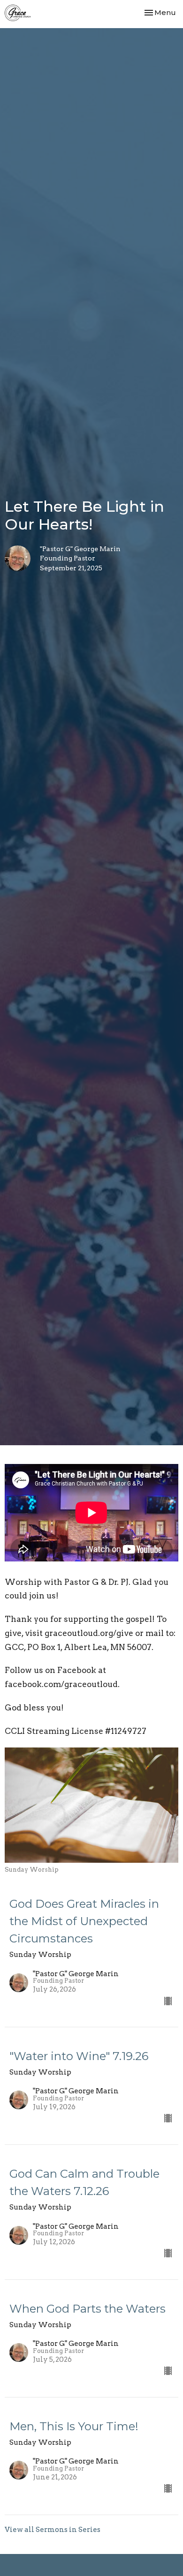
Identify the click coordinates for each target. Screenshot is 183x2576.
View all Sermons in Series (53, 2530)
